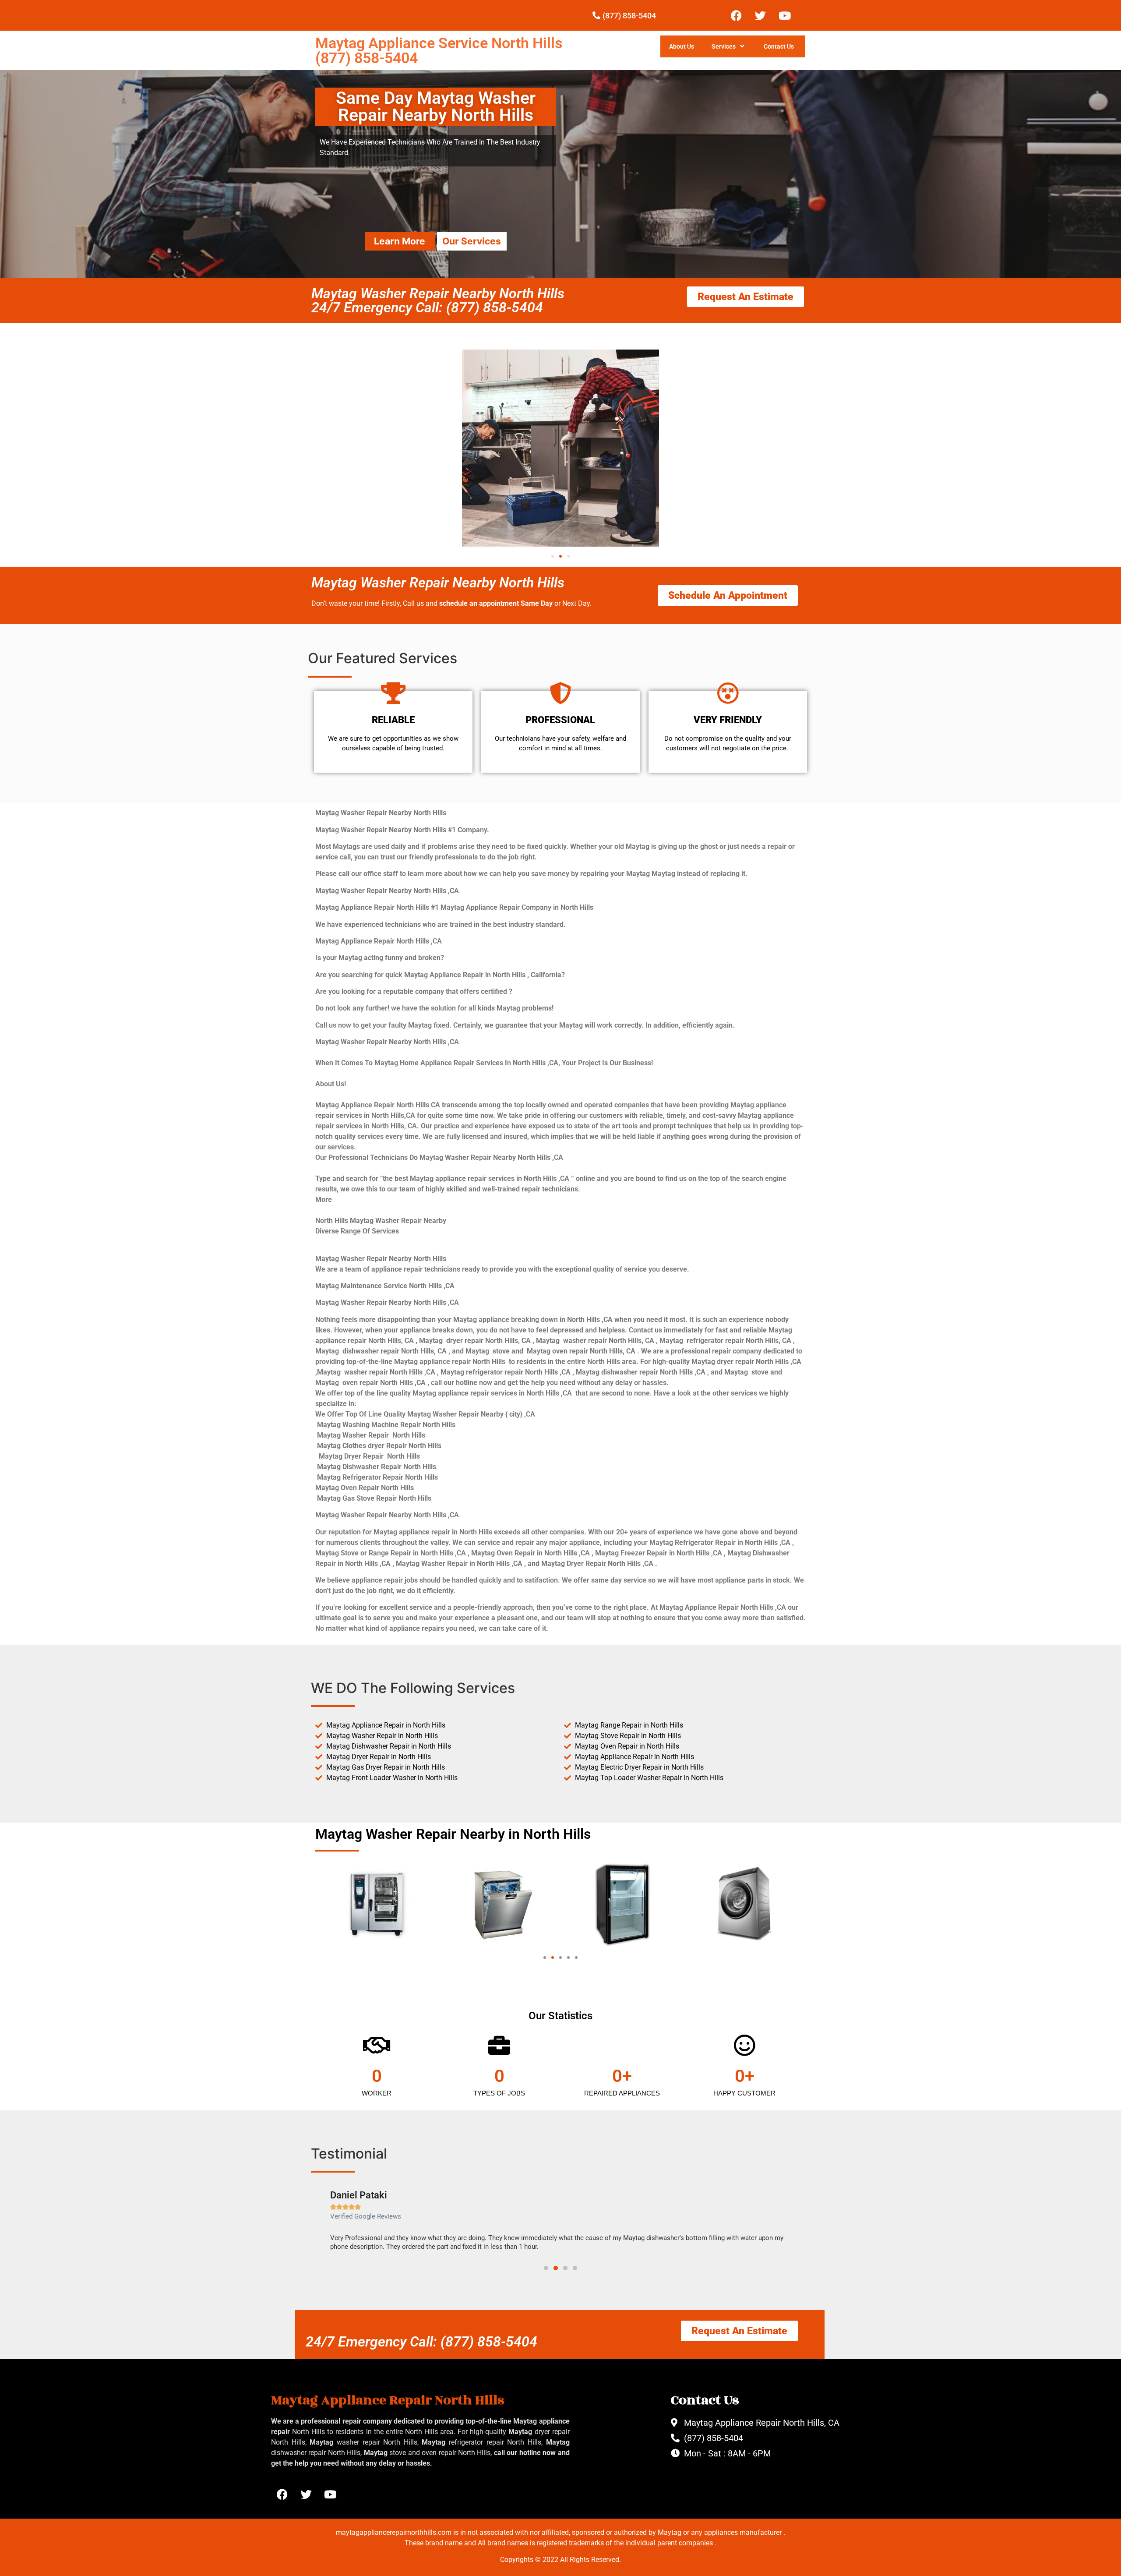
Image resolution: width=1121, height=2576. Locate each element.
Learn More (400, 241)
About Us (682, 46)
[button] (553, 556)
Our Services (472, 241)
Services (724, 46)
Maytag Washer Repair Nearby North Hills (438, 583)
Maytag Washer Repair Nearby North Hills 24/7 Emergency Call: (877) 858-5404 (438, 300)
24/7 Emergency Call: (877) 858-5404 (421, 2342)
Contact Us (779, 46)
